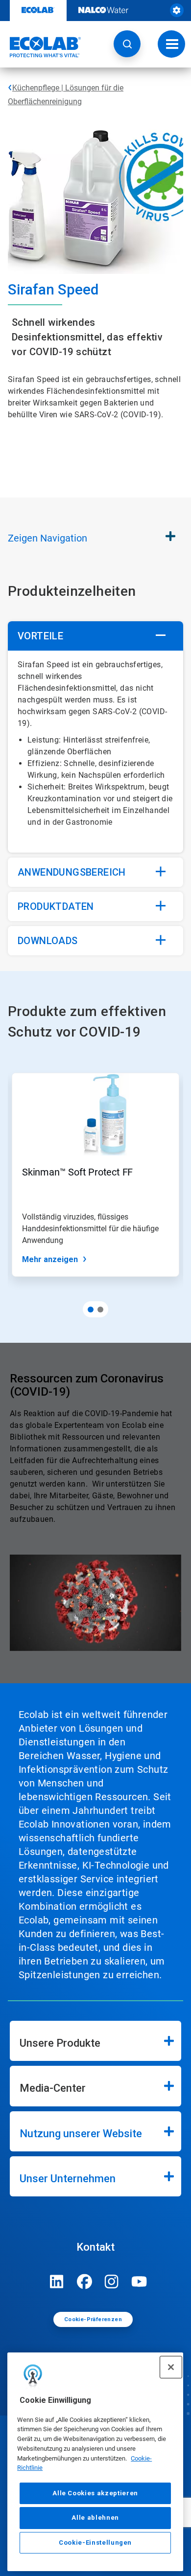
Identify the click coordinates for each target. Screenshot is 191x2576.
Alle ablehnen (95, 2518)
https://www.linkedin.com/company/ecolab (57, 2282)
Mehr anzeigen (50, 1259)
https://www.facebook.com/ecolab (84, 2282)
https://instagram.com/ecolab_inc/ (112, 2282)
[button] (127, 44)
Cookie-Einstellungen (95, 2542)
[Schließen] (171, 2367)
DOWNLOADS (48, 941)
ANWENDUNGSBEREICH (73, 872)
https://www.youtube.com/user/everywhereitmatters (139, 2282)
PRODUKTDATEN (56, 906)
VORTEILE (40, 636)
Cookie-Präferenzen (93, 2319)
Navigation (48, 538)
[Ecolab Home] (41, 47)
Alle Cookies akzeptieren (95, 2493)
